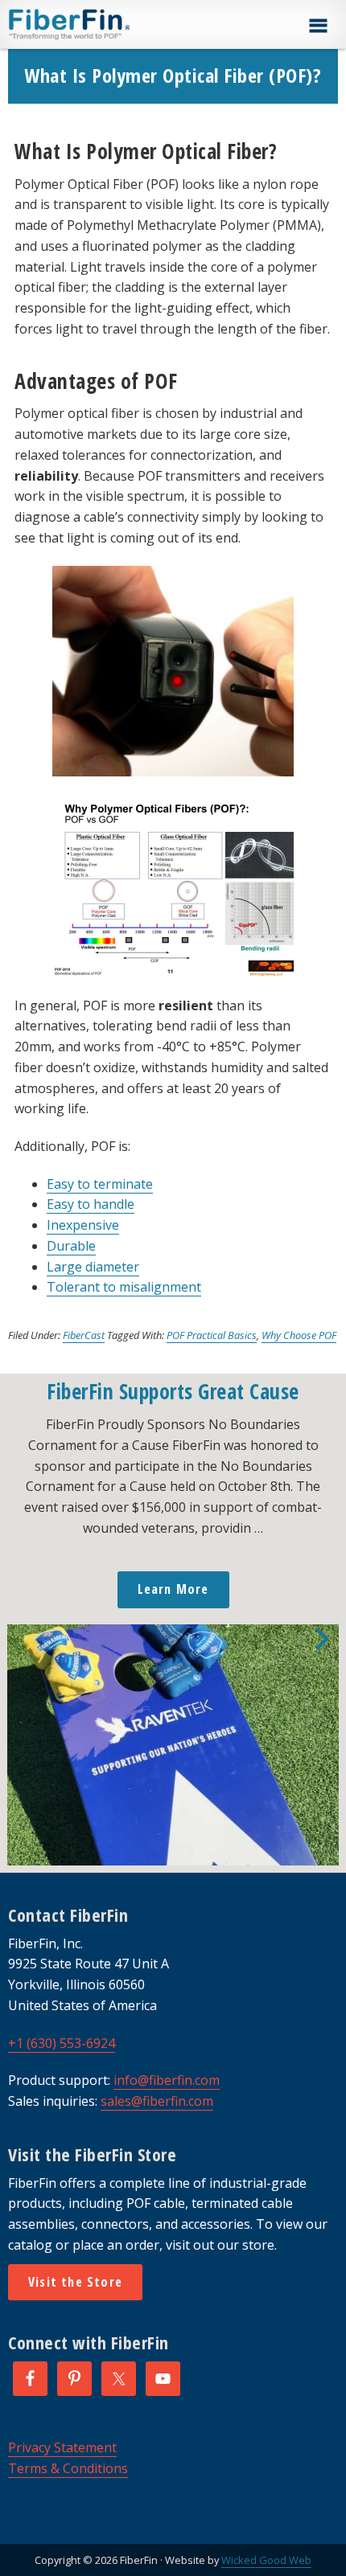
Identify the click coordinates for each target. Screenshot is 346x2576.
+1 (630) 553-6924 (62, 2043)
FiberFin (99, 24)
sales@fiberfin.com (157, 2101)
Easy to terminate (100, 1184)
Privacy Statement (62, 2447)
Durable (71, 1246)
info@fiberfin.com (167, 2080)
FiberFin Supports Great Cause (173, 1391)
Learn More (173, 1589)
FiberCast (84, 1335)
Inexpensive (83, 1225)
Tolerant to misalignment (124, 1287)
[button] (318, 26)
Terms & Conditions (68, 2468)
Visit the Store (75, 2282)
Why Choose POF (299, 1335)
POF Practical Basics (212, 1335)
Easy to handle (91, 1204)
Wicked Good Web (266, 2560)
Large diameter (93, 1267)
